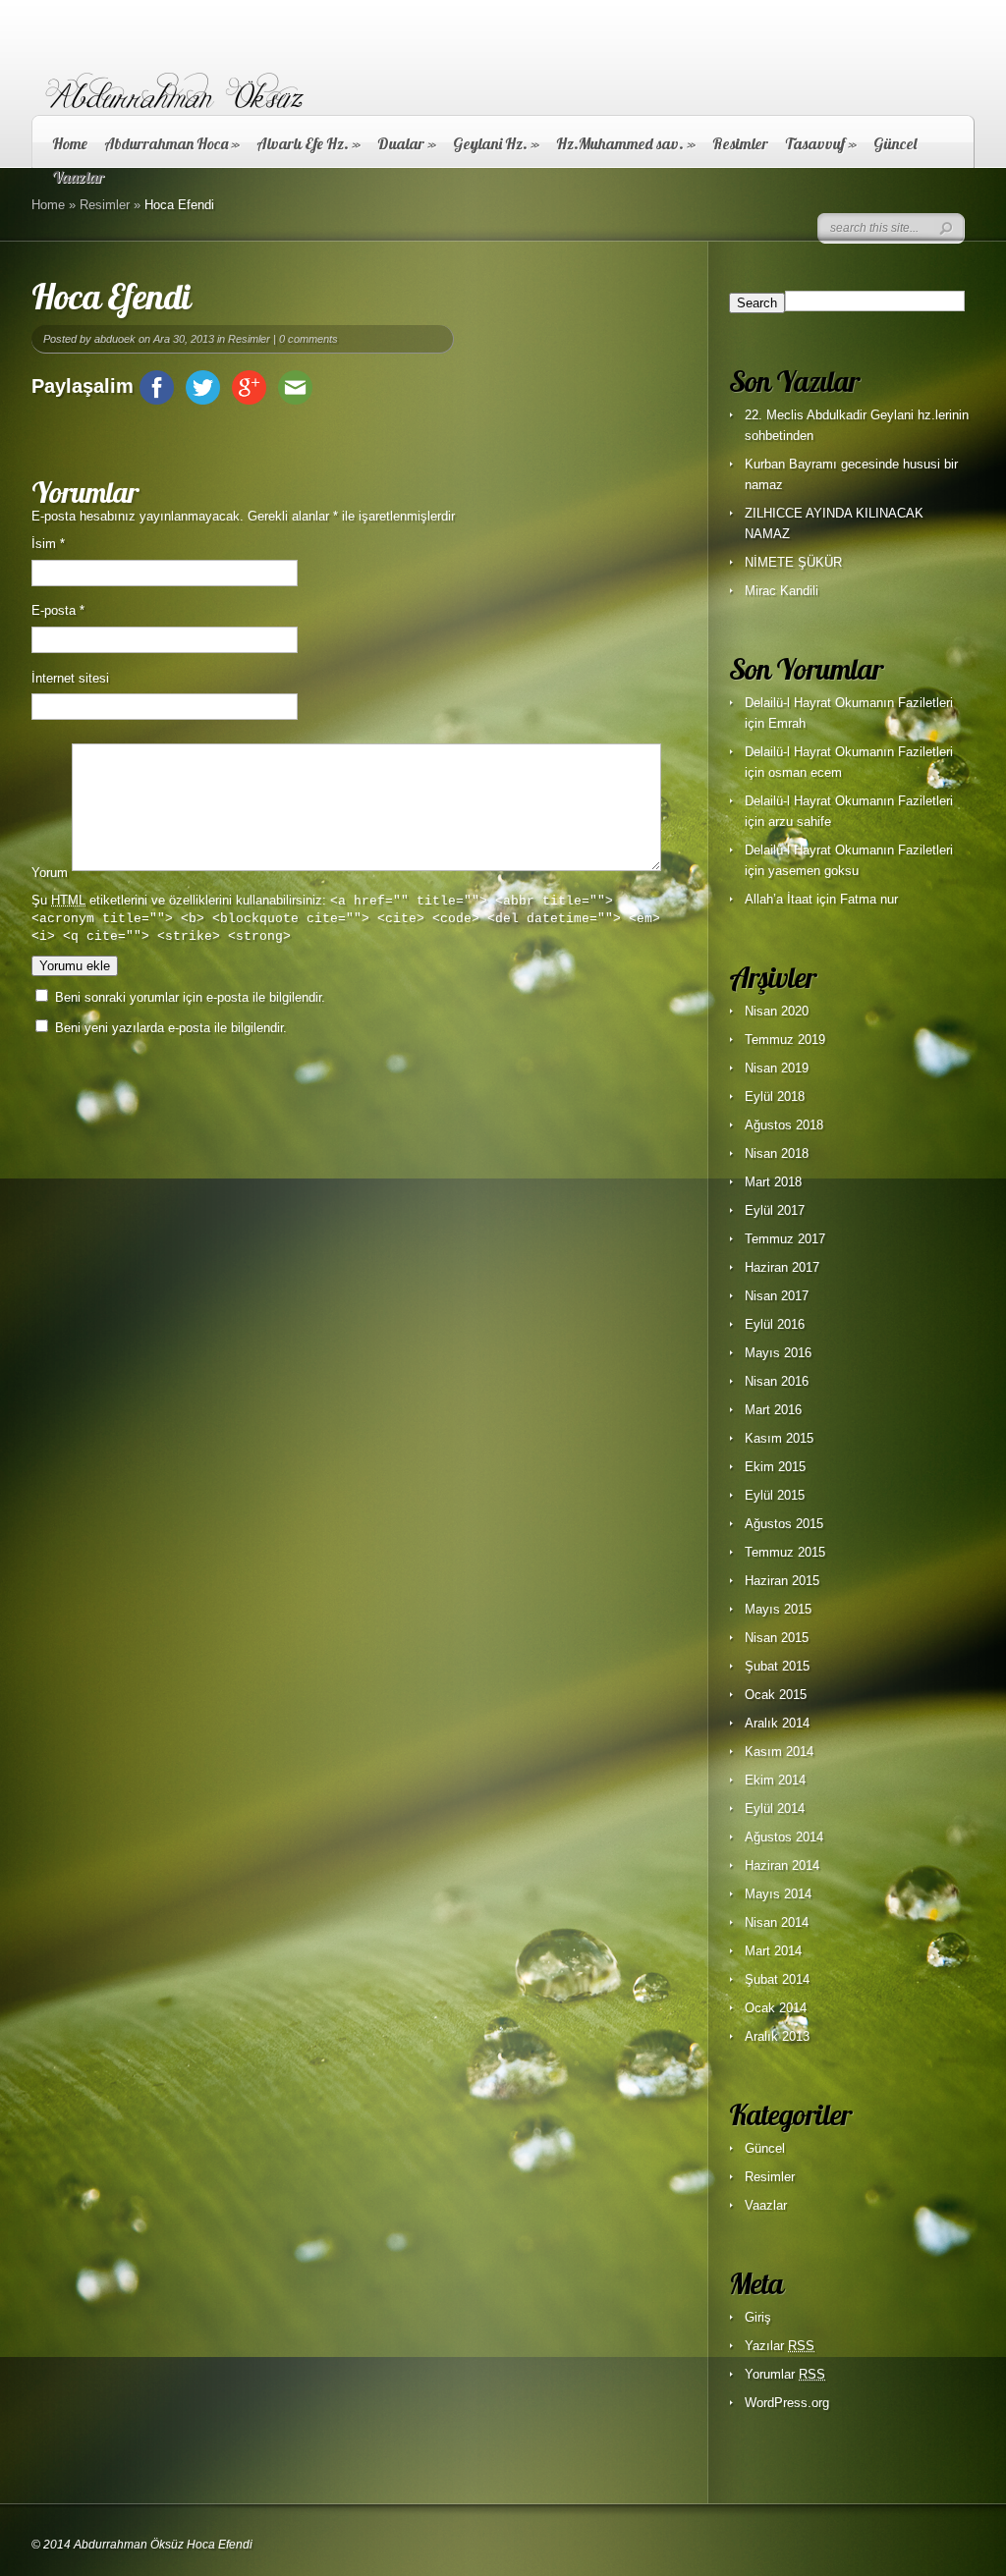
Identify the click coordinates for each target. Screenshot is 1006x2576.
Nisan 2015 (777, 1638)
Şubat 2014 (777, 1979)
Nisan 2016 (777, 1381)
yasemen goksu (813, 871)
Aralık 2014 (777, 1723)
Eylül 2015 (775, 1495)
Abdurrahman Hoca (172, 143)
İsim (48, 544)
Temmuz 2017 (785, 1239)
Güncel (895, 143)
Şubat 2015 (777, 1666)
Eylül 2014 (775, 1809)
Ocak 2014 (776, 2008)
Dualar (407, 143)
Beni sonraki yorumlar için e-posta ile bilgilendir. (190, 997)
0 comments (308, 339)
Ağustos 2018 (784, 1125)
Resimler (740, 143)
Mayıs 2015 (778, 1609)
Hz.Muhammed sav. (626, 143)
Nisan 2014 (777, 1922)
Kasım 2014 (779, 1752)
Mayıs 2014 (778, 1894)
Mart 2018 (773, 1182)
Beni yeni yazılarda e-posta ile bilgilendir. (171, 1028)
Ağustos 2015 (784, 1524)
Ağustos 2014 (784, 1837)
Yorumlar (785, 2374)
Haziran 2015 (782, 1581)
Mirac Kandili (782, 591)
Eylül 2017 (775, 1210)
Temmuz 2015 (785, 1552)
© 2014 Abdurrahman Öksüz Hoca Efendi (142, 2545)
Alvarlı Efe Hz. (308, 143)
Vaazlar (766, 2205)
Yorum (50, 873)
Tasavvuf (821, 143)
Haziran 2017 (782, 1267)
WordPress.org (787, 2403)
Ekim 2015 (775, 1467)
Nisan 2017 (777, 1296)
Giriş (758, 2317)
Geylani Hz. (496, 143)
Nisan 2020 (777, 1011)
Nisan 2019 (777, 1068)
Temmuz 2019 (785, 1040)
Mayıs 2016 (778, 1353)
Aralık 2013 (777, 2036)
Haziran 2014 (782, 1865)
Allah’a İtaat (779, 899)
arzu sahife (800, 822)
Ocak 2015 (776, 1695)
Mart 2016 (773, 1410)
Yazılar (780, 2346)
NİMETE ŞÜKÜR (793, 562)
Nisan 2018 (777, 1153)
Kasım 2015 (779, 1438)
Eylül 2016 (775, 1324)
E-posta (58, 610)
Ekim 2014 (775, 1780)
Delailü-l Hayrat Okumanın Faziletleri (849, 703)
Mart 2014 (773, 1951)
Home (70, 143)
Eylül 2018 (775, 1096)
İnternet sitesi (70, 678)
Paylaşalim (83, 386)
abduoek (115, 339)
